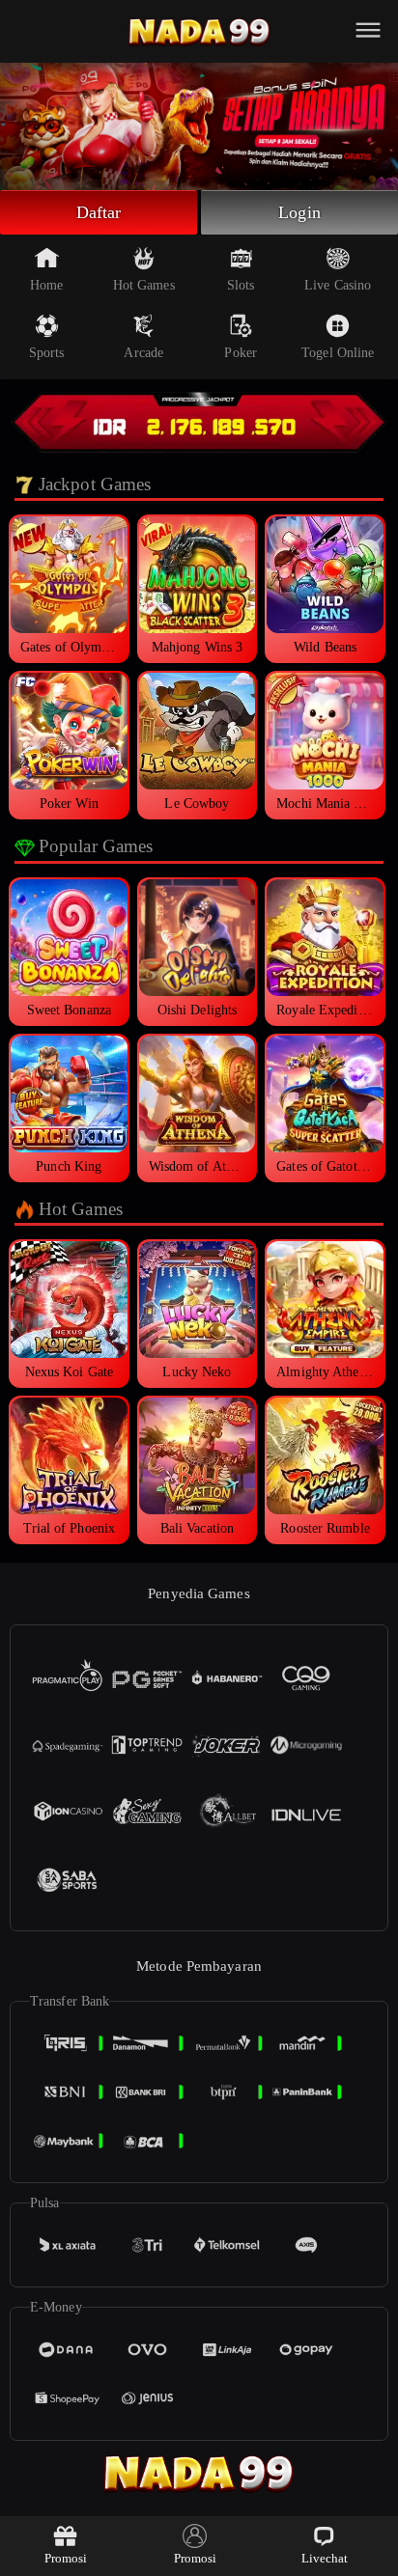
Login (299, 212)
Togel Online (338, 353)
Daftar (99, 212)
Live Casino (338, 285)
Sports (47, 353)
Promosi (66, 2558)
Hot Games (144, 285)
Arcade (143, 353)
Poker (241, 353)
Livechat (325, 2558)
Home (46, 285)
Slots (241, 285)
